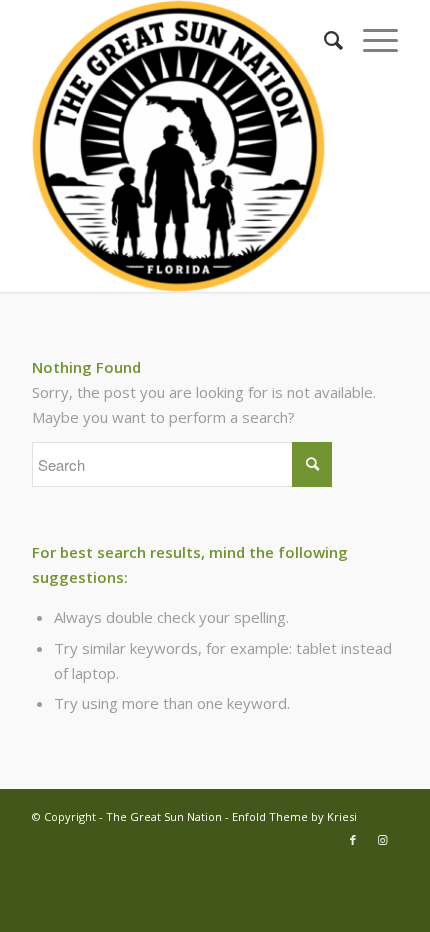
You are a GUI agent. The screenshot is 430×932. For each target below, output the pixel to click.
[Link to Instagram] (383, 840)
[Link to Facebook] (353, 840)
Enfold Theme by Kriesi (294, 816)
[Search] (323, 40)
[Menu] (370, 40)
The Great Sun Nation (164, 816)
